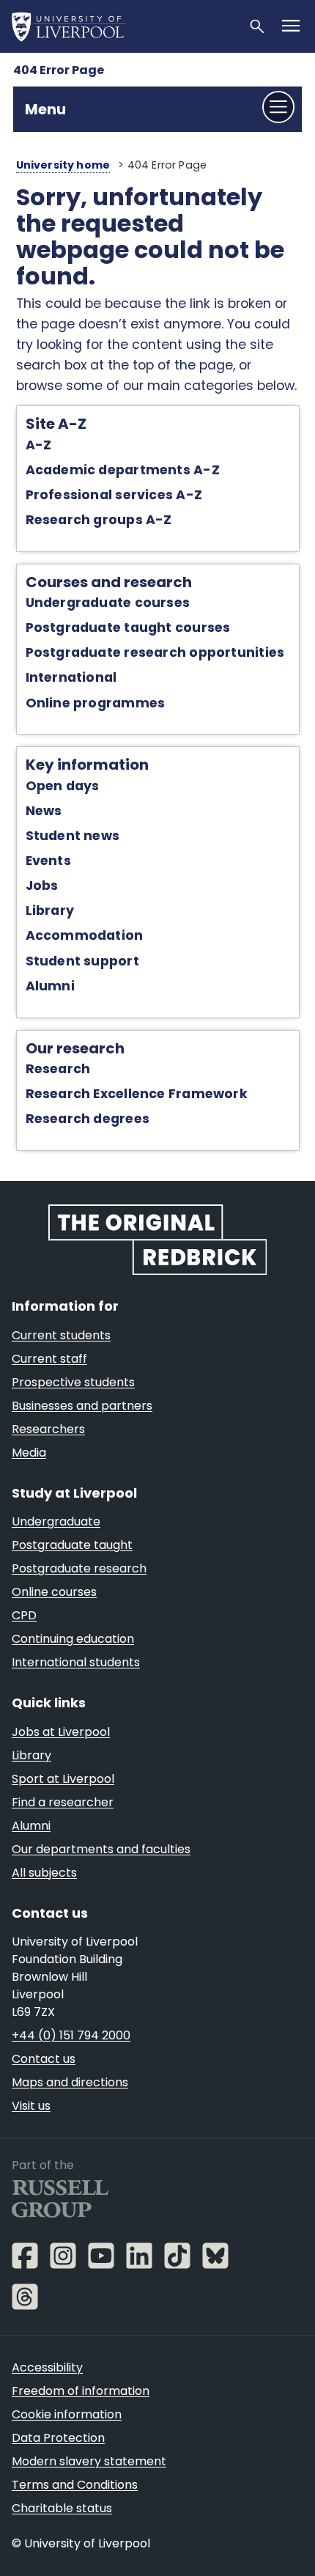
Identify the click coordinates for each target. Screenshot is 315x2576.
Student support (82, 961)
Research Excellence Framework (137, 1094)
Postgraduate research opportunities (155, 652)
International (71, 677)
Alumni (50, 986)
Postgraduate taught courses (128, 628)
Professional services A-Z (114, 495)
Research (58, 1069)
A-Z (39, 445)
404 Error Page (59, 70)
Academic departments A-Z (123, 470)
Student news (73, 836)
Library (50, 910)
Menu (45, 109)
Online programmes (96, 703)
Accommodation (85, 935)
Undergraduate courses (108, 603)
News (44, 811)
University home (63, 165)
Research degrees (88, 1119)
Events (48, 861)
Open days (63, 786)
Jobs (42, 886)
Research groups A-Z (99, 520)
